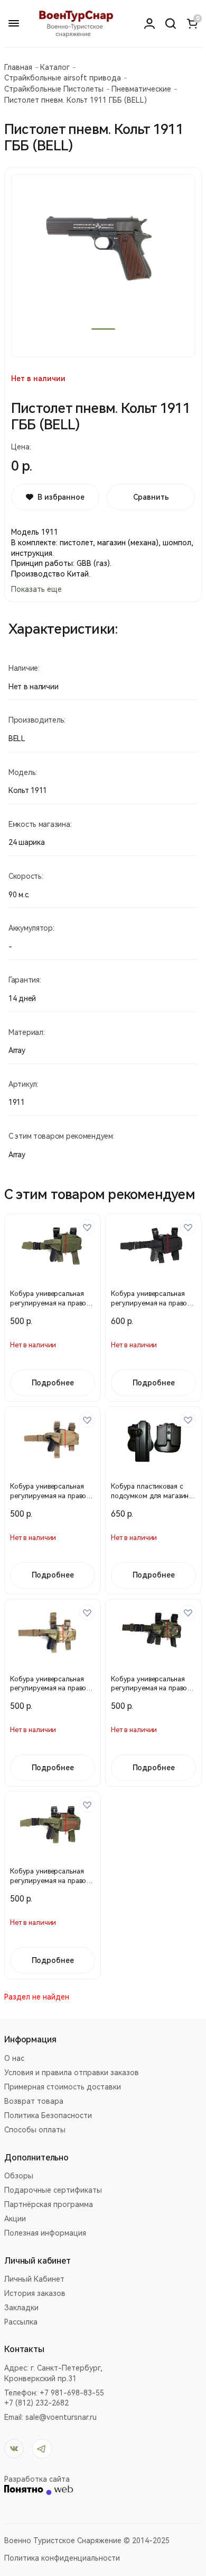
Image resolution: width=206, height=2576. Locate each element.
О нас (14, 2058)
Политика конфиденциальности (62, 2558)
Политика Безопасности (48, 2115)
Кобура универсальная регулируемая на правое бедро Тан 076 (50, 1496)
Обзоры (19, 2176)
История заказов (35, 2293)
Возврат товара (34, 2101)
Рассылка (21, 2322)
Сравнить (151, 497)
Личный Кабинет (34, 2279)
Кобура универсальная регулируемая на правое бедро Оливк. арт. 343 (50, 1303)
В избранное (61, 497)
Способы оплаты (35, 2130)
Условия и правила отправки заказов (72, 2073)
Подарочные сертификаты (53, 2190)
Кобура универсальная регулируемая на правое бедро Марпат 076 (151, 1688)
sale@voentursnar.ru (61, 2417)
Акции (15, 2219)
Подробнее (53, 1383)
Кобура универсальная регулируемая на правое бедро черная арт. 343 (151, 1303)
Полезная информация (45, 2233)
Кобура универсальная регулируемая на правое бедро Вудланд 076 (50, 1881)
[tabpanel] (103, 266)
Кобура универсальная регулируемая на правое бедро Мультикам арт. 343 (52, 1688)
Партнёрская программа (49, 2204)
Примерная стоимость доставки (63, 2087)
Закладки (21, 2308)
